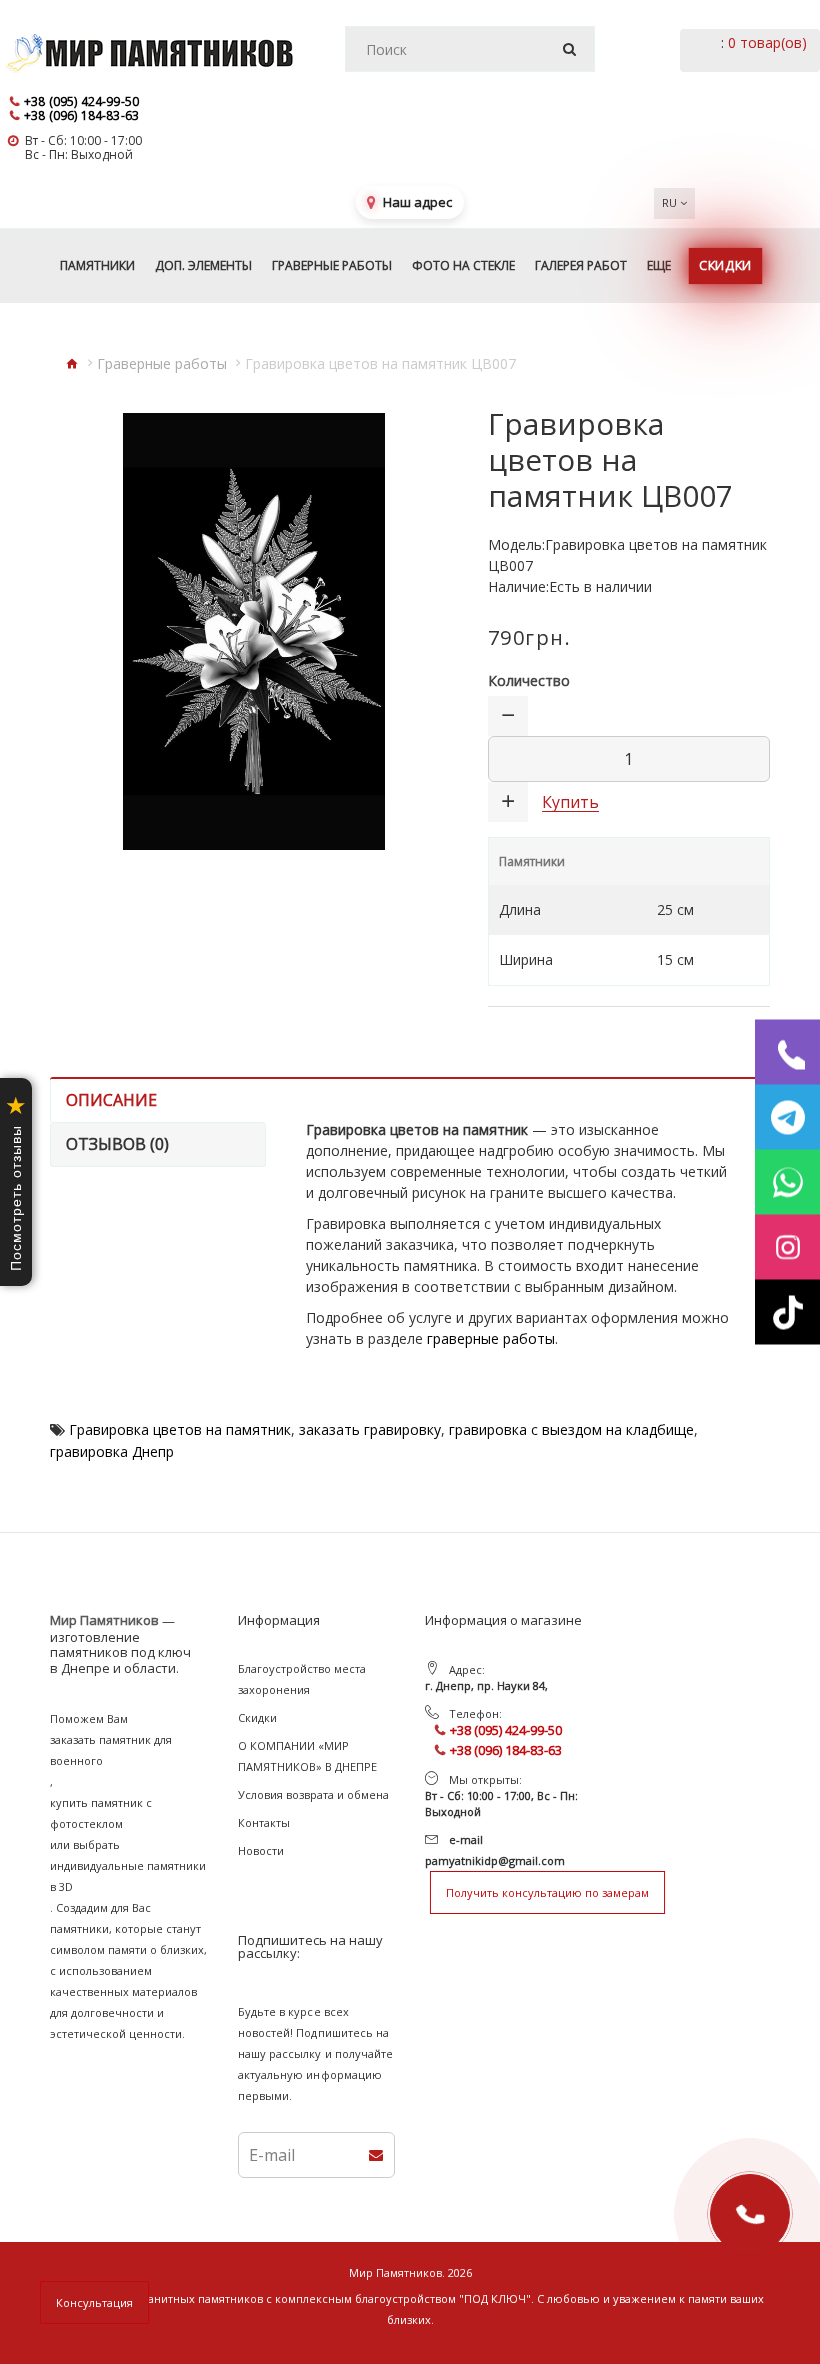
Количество (529, 680)
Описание (111, 1100)
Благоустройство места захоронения (302, 1679)
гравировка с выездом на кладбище (571, 1429)
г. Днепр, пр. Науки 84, (486, 1685)
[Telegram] (787, 1117)
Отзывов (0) (117, 1144)
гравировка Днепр (112, 1451)
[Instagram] (787, 1247)
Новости (261, 1850)
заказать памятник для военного (111, 1750)
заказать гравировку (370, 1429)
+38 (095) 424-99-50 (81, 102)
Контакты (264, 1822)
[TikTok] (787, 1312)
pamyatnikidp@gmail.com (495, 1860)
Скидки (257, 1717)
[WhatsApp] (787, 1182)
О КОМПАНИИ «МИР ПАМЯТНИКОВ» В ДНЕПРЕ (307, 1756)
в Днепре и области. (114, 1669)
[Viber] (787, 1052)
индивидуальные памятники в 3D (128, 1876)
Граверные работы (162, 363)
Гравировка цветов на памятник (180, 1429)
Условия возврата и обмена (313, 1794)
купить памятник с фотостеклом (101, 1813)
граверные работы (491, 1338)
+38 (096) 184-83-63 (81, 116)
